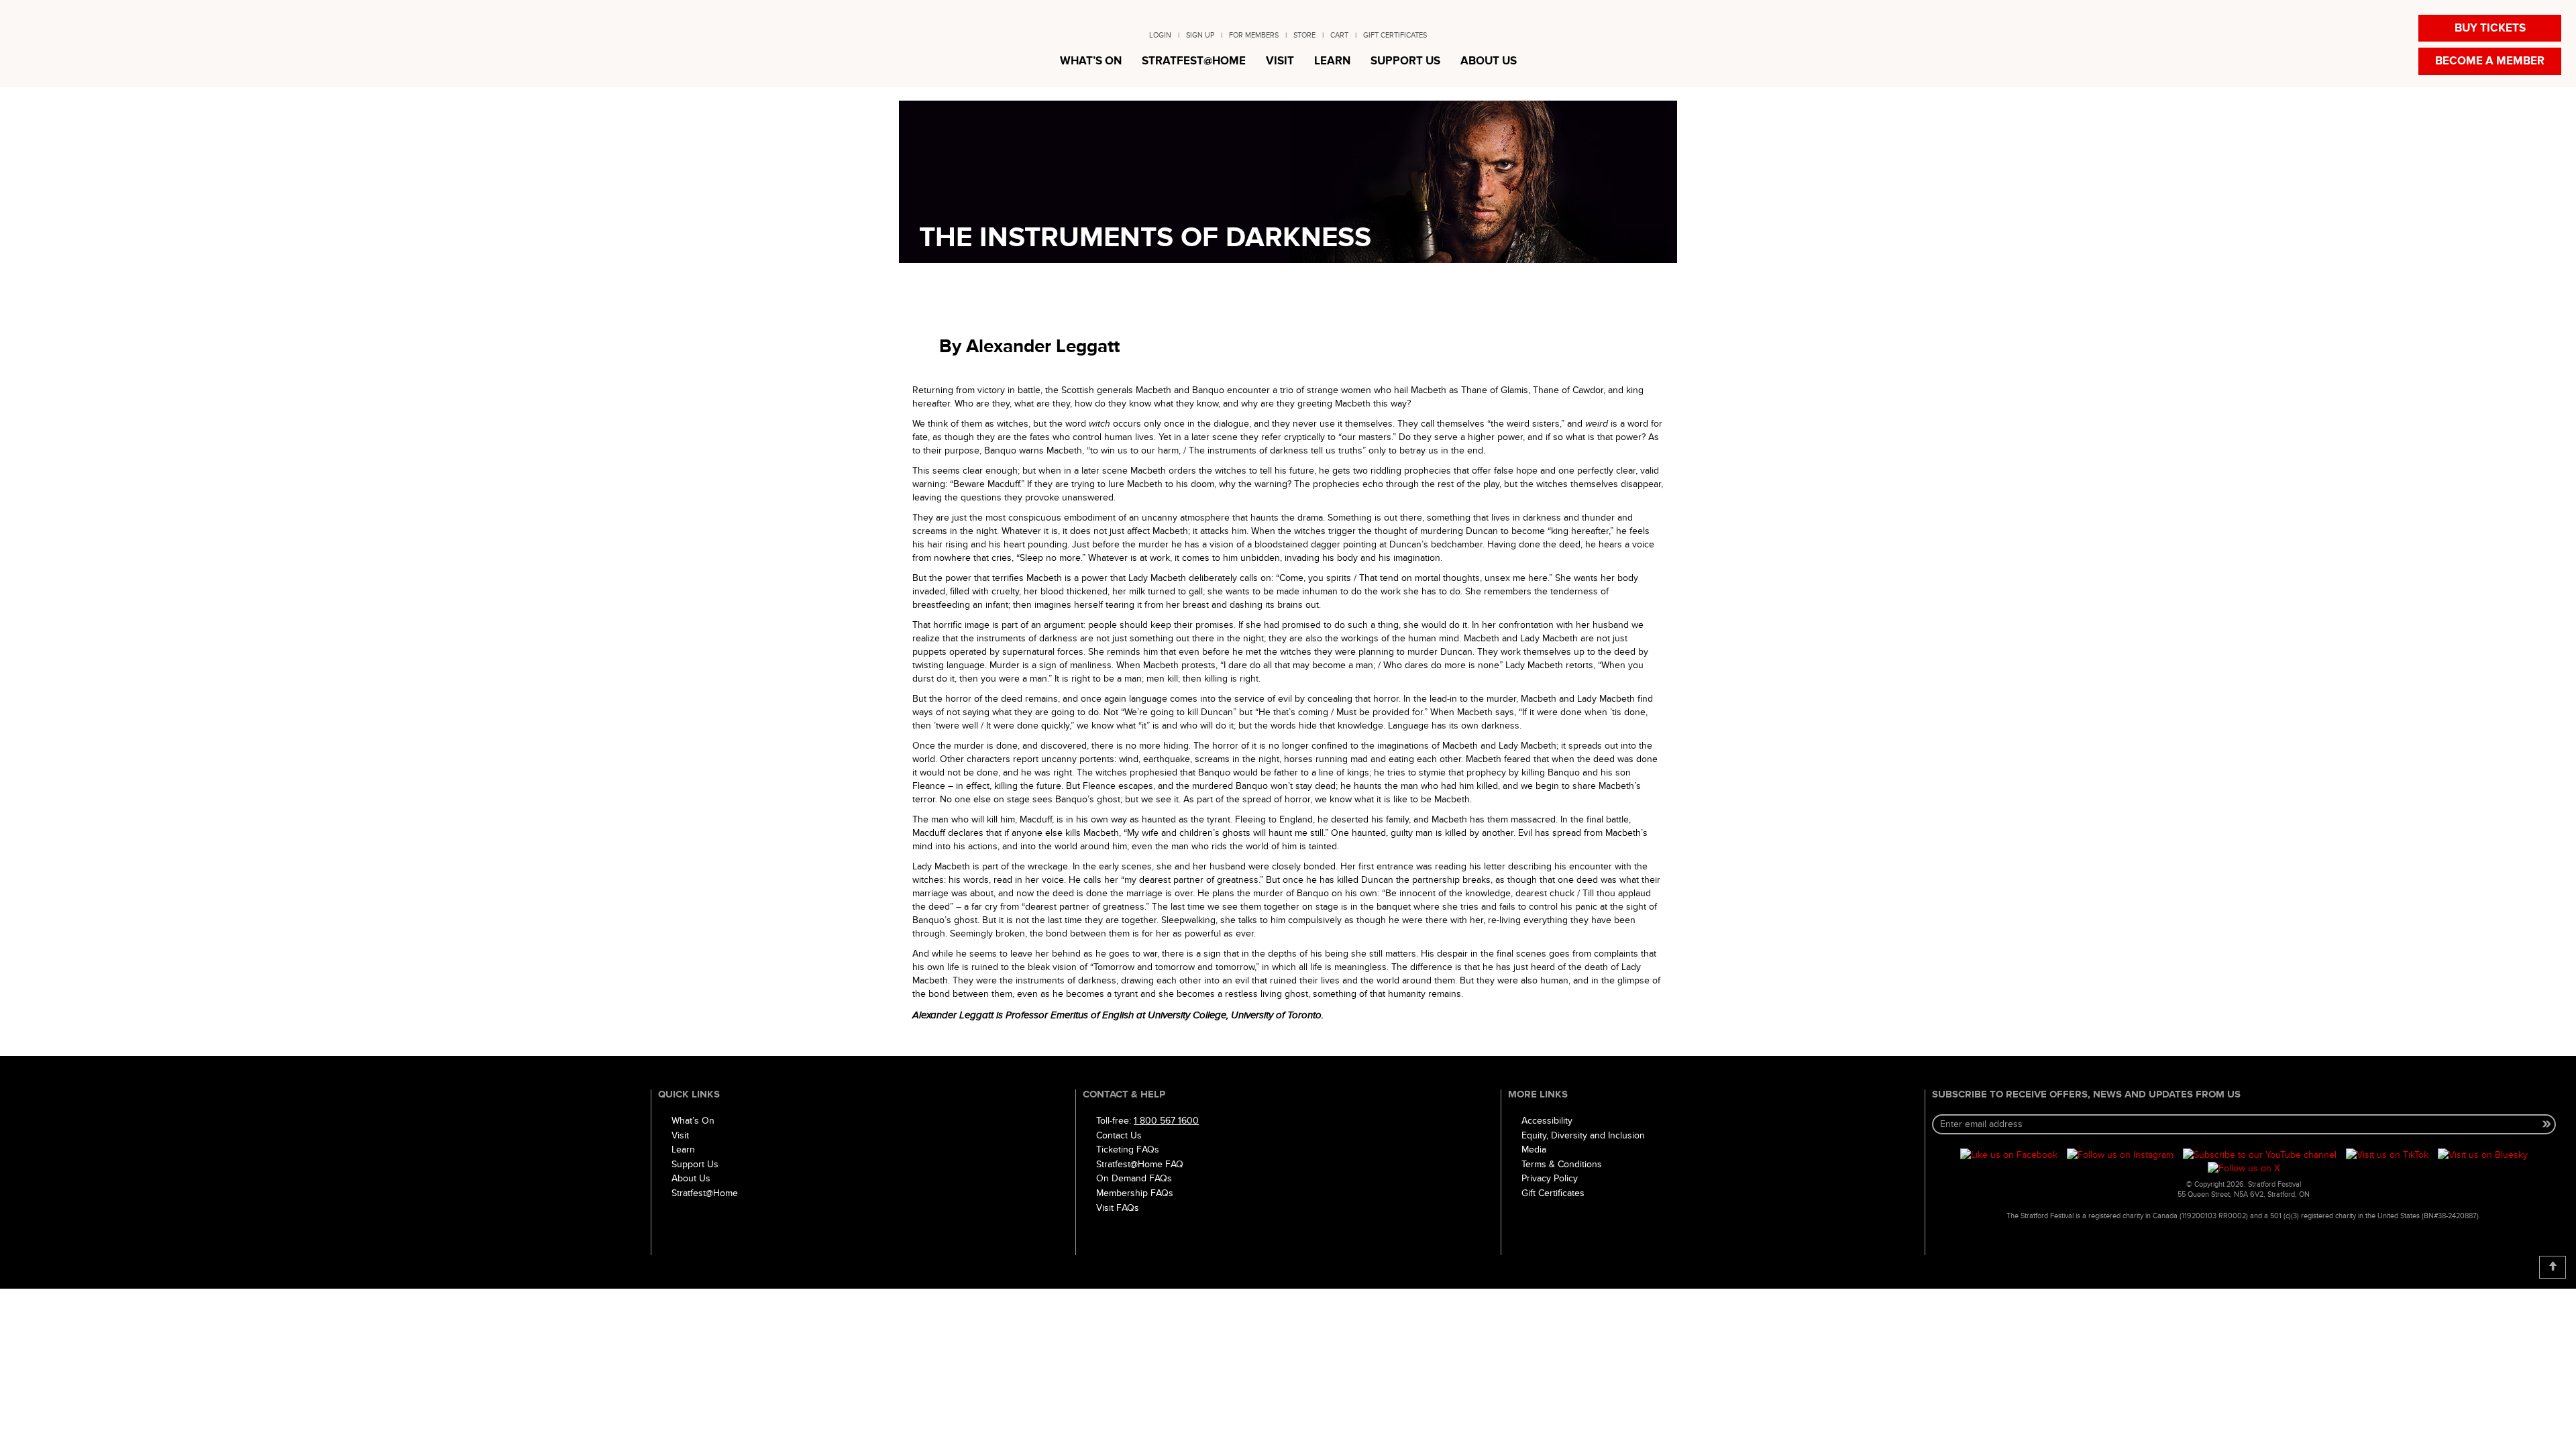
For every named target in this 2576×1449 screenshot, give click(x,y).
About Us (691, 1178)
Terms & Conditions (1562, 1164)
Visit (680, 1135)
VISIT (1280, 61)
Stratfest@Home (705, 1193)
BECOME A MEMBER (2490, 61)
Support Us (695, 1164)
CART (1339, 35)
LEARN (1332, 61)
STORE (1304, 35)
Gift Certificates (1553, 1193)
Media (1534, 1149)
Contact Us (1119, 1135)
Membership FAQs (1135, 1193)
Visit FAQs (1118, 1208)
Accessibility (1547, 1121)
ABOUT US (1489, 61)
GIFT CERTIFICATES (1395, 35)
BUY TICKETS (2490, 28)
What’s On (693, 1121)
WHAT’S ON (1091, 61)
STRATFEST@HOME (1194, 61)
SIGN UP (1200, 35)
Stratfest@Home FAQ (1140, 1164)
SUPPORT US (1405, 61)
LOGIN (1160, 35)
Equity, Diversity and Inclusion (1583, 1135)
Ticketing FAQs (1128, 1149)
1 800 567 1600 (1166, 1121)
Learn (683, 1149)
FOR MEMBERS (1254, 35)
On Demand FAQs (1134, 1178)
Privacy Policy (1550, 1178)
